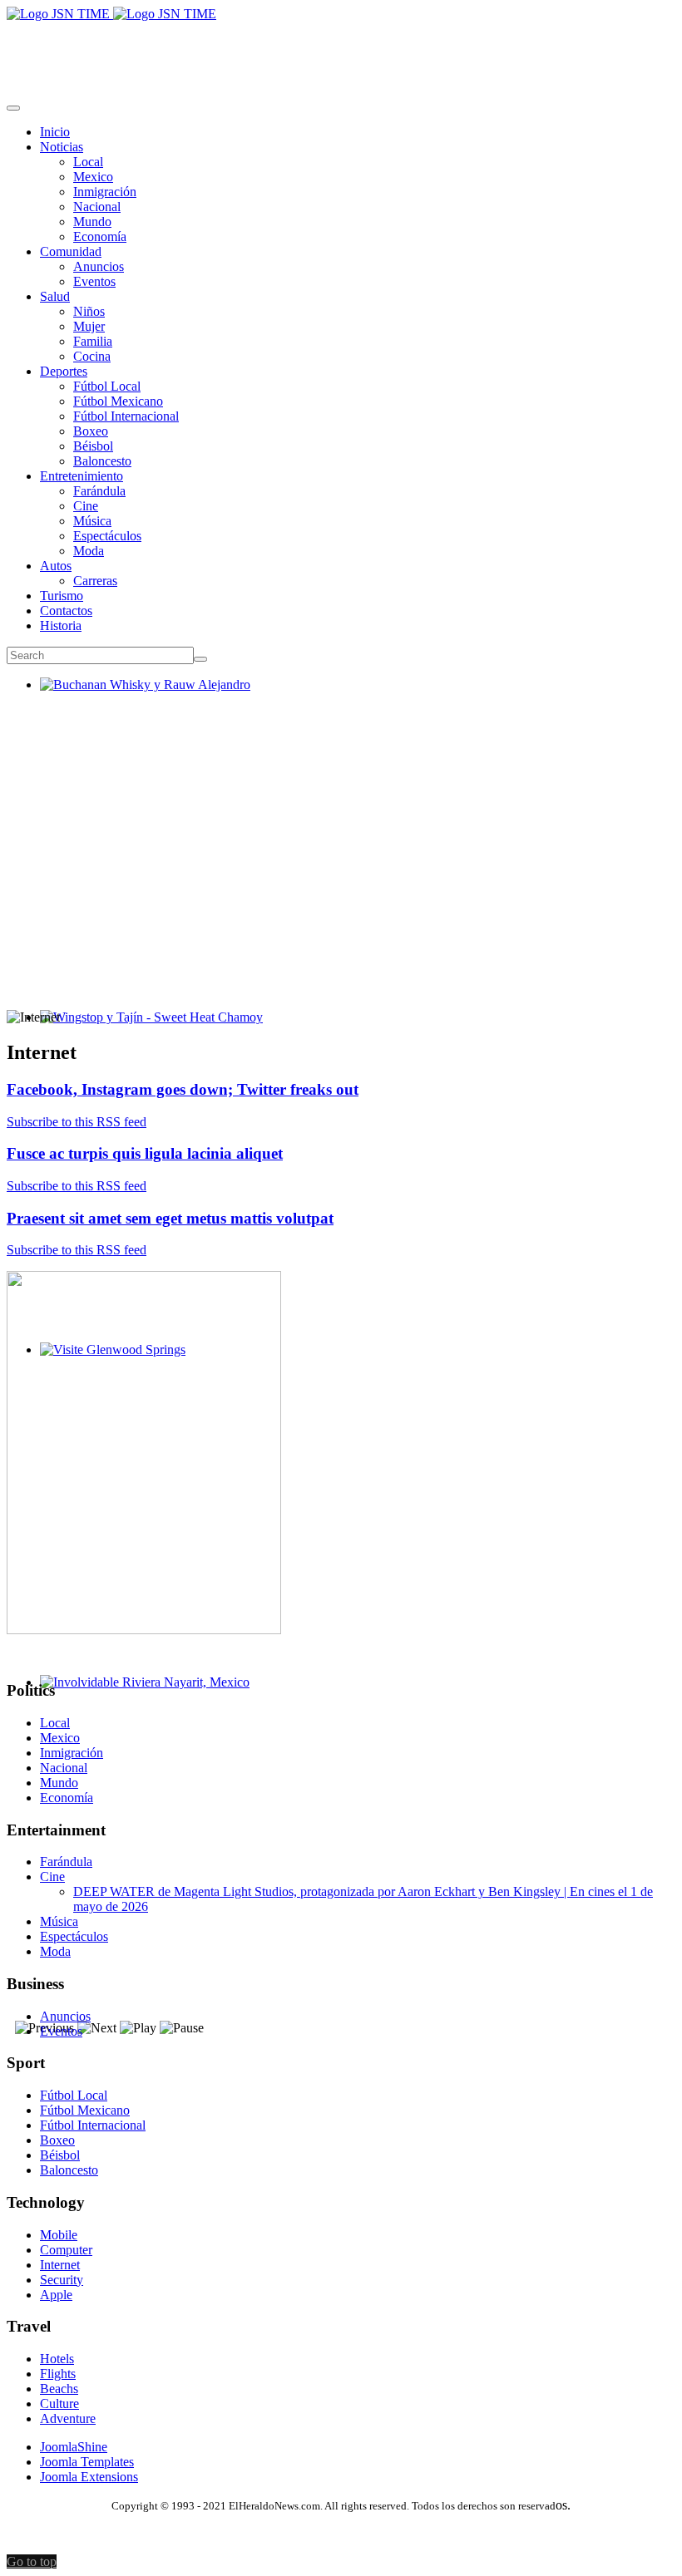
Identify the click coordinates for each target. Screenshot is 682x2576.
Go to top (32, 2561)
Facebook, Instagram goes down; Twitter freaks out (183, 1089)
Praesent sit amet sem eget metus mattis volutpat (170, 1218)
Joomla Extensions (89, 2477)
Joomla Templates (87, 2462)
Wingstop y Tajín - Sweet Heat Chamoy (145, 1032)
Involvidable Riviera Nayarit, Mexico (138, 1697)
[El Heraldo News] (111, 14)
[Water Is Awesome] (144, 1630)
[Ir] (200, 659)
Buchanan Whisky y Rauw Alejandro (138, 699)
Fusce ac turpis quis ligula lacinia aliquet (145, 1153)
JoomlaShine (74, 2447)
